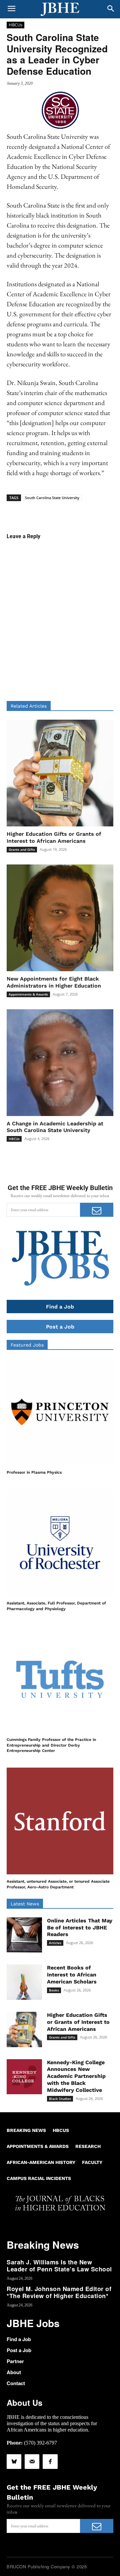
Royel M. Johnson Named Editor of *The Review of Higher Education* (59, 2292)
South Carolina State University (52, 498)
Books (54, 1990)
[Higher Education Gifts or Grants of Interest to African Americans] (60, 773)
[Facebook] (50, 2462)
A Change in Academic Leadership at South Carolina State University (55, 1127)
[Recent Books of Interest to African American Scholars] (24, 1982)
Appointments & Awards (28, 994)
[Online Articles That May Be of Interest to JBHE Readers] (24, 1935)
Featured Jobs (27, 1345)
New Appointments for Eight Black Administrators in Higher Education (54, 982)
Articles (55, 1943)
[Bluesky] (14, 2462)
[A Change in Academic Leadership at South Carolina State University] (60, 1063)
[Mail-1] (32, 2462)
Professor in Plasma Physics (34, 1472)
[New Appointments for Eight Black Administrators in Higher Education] (60, 918)
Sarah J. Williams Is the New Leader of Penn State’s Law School (59, 2266)
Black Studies (60, 2099)
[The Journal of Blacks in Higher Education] (60, 9)
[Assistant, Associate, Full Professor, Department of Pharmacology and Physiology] (60, 1543)
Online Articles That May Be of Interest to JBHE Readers (80, 1928)
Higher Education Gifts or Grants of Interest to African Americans (78, 2022)
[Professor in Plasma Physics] (60, 1412)
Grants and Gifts (22, 849)
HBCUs (15, 25)
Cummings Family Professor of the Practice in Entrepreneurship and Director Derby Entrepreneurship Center (51, 1745)
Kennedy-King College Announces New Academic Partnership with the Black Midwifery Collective (76, 2076)
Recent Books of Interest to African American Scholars (72, 1975)
